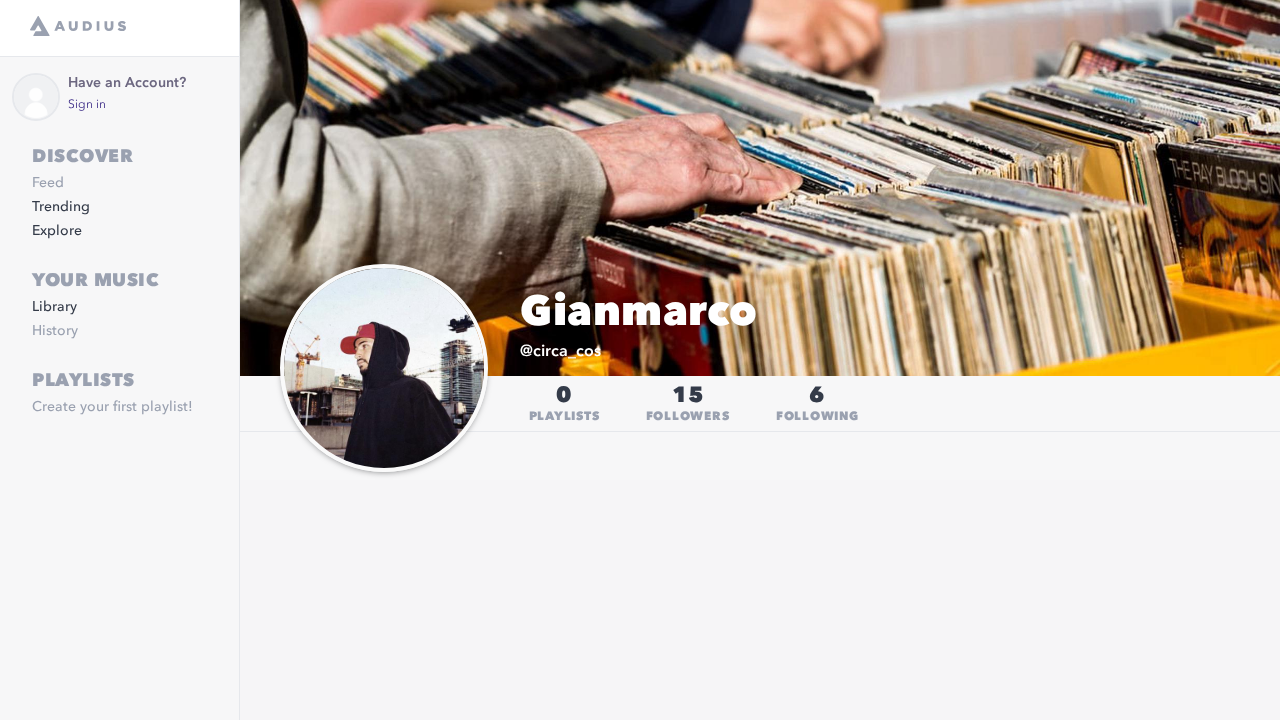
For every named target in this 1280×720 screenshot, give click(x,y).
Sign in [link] (87, 105)
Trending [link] (61, 207)
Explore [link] (57, 231)
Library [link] (54, 307)
